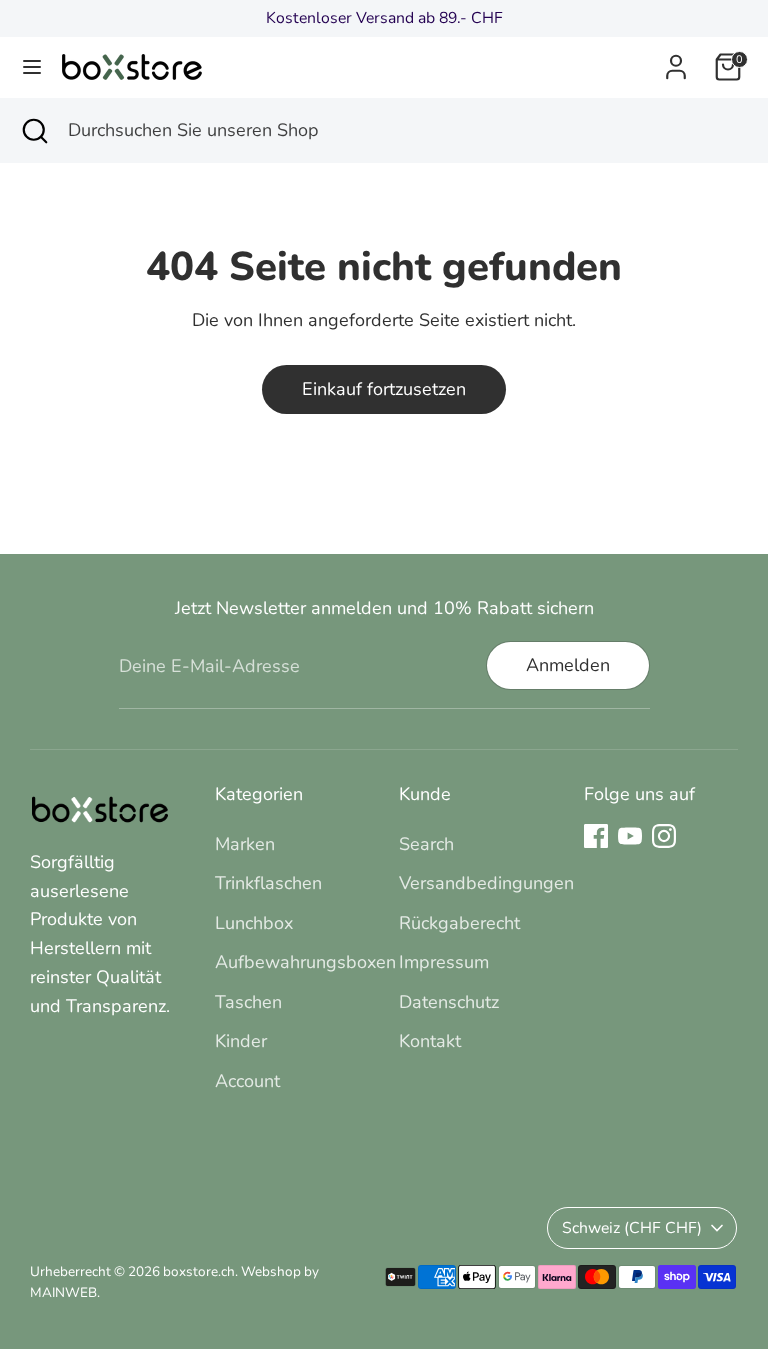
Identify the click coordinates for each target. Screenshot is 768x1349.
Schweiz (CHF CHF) (632, 1228)
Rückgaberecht (459, 923)
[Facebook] (596, 836)
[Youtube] (630, 836)
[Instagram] (664, 836)
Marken (245, 844)
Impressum (444, 962)
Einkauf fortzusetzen (384, 389)
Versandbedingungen (486, 883)
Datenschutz (449, 1002)
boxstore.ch (199, 1271)
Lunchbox (254, 923)
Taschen (248, 1002)
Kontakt (430, 1041)
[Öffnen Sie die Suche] (34, 130)
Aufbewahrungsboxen (305, 962)
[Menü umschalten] (32, 67)
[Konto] (676, 61)
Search (426, 844)
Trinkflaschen (268, 883)
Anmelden (568, 665)
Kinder (241, 1041)
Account (247, 1081)
